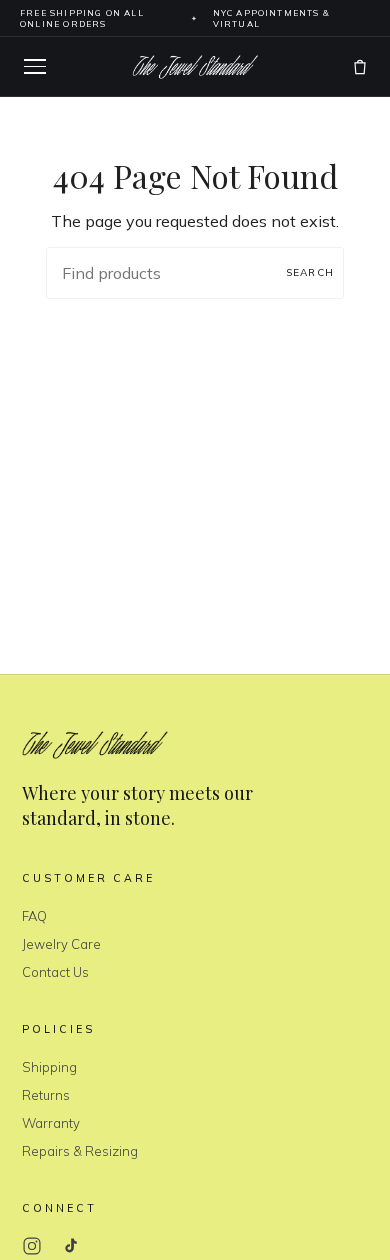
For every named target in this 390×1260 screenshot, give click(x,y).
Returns (46, 1095)
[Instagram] (32, 1246)
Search (310, 272)
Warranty (51, 1123)
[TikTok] (70, 1246)
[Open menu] (35, 66)
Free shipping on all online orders (82, 18)
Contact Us (55, 972)
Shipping (49, 1067)
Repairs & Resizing (80, 1151)
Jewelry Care (61, 944)
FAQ (34, 916)
